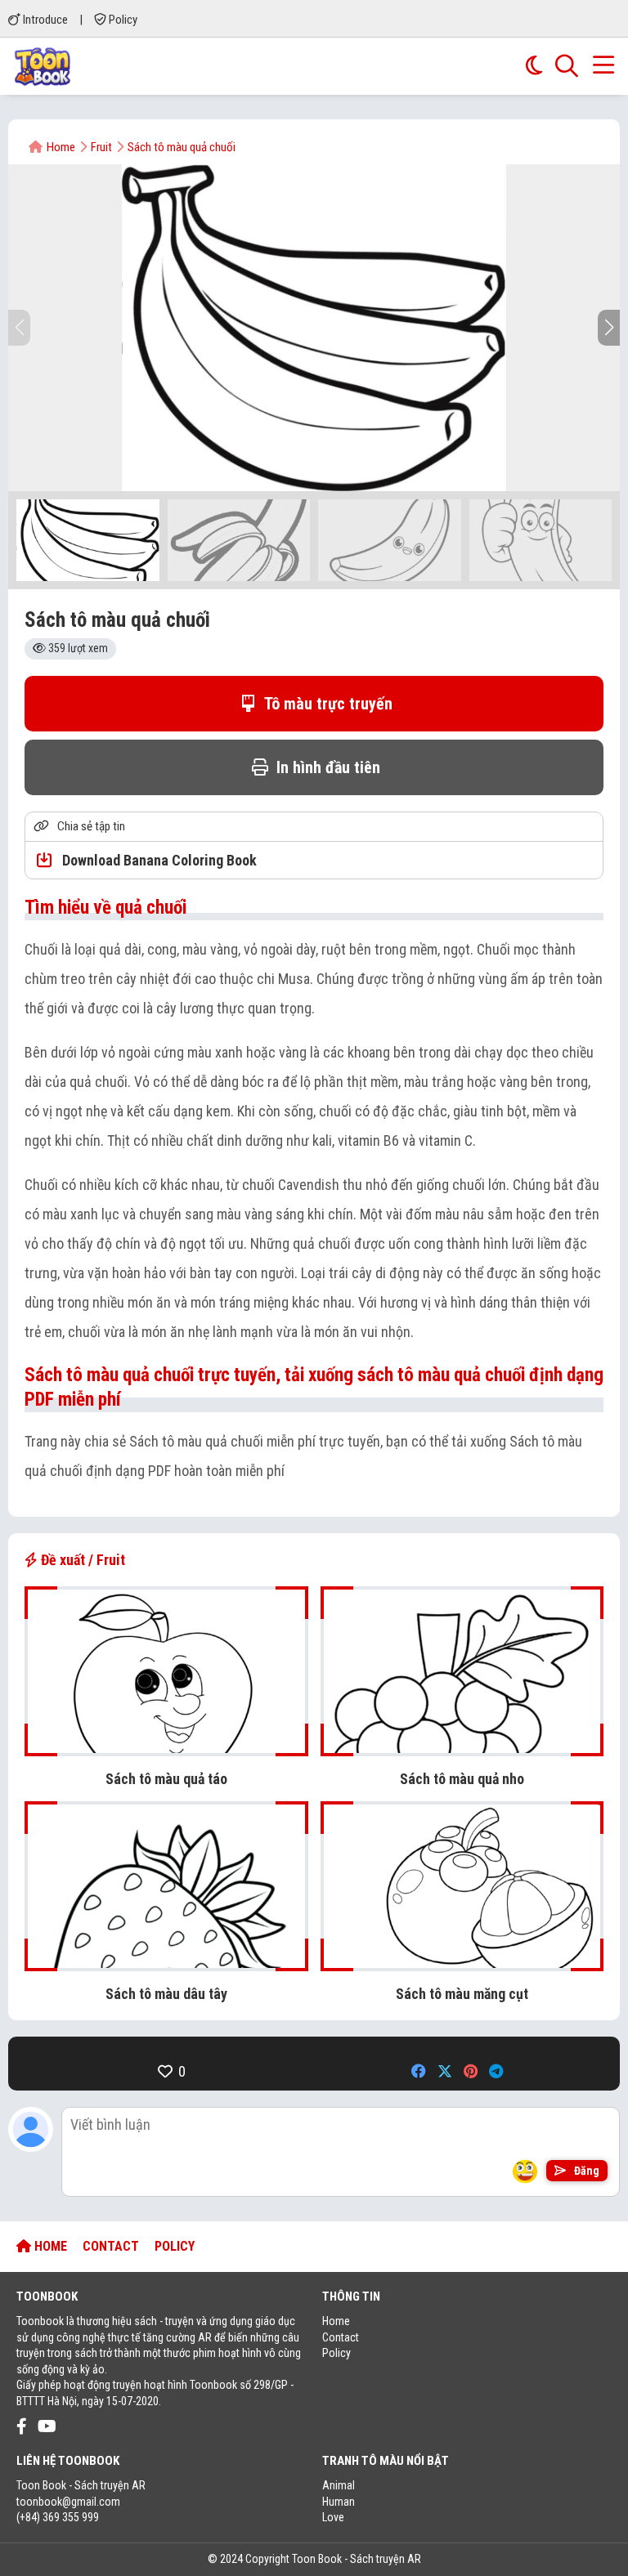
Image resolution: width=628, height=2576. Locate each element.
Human (339, 2502)
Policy (122, 20)
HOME (49, 2246)
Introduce (44, 20)
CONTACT (111, 2246)
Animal (339, 2485)
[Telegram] (496, 2071)
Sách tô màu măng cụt (462, 1994)
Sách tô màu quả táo (166, 1779)
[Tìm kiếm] (567, 66)
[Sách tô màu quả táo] (166, 1748)
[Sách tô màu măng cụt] (462, 1963)
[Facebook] (419, 2071)
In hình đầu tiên (326, 767)
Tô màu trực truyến (327, 704)
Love (333, 2517)
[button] (609, 328)
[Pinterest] (471, 2071)
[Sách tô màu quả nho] (462, 1748)
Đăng (585, 2171)
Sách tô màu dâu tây (166, 1994)
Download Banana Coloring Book (158, 860)
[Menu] (603, 66)
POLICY (175, 2246)
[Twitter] (445, 2071)
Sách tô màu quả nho (462, 1779)
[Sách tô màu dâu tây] (166, 1963)
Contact (341, 2337)
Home (336, 2321)
